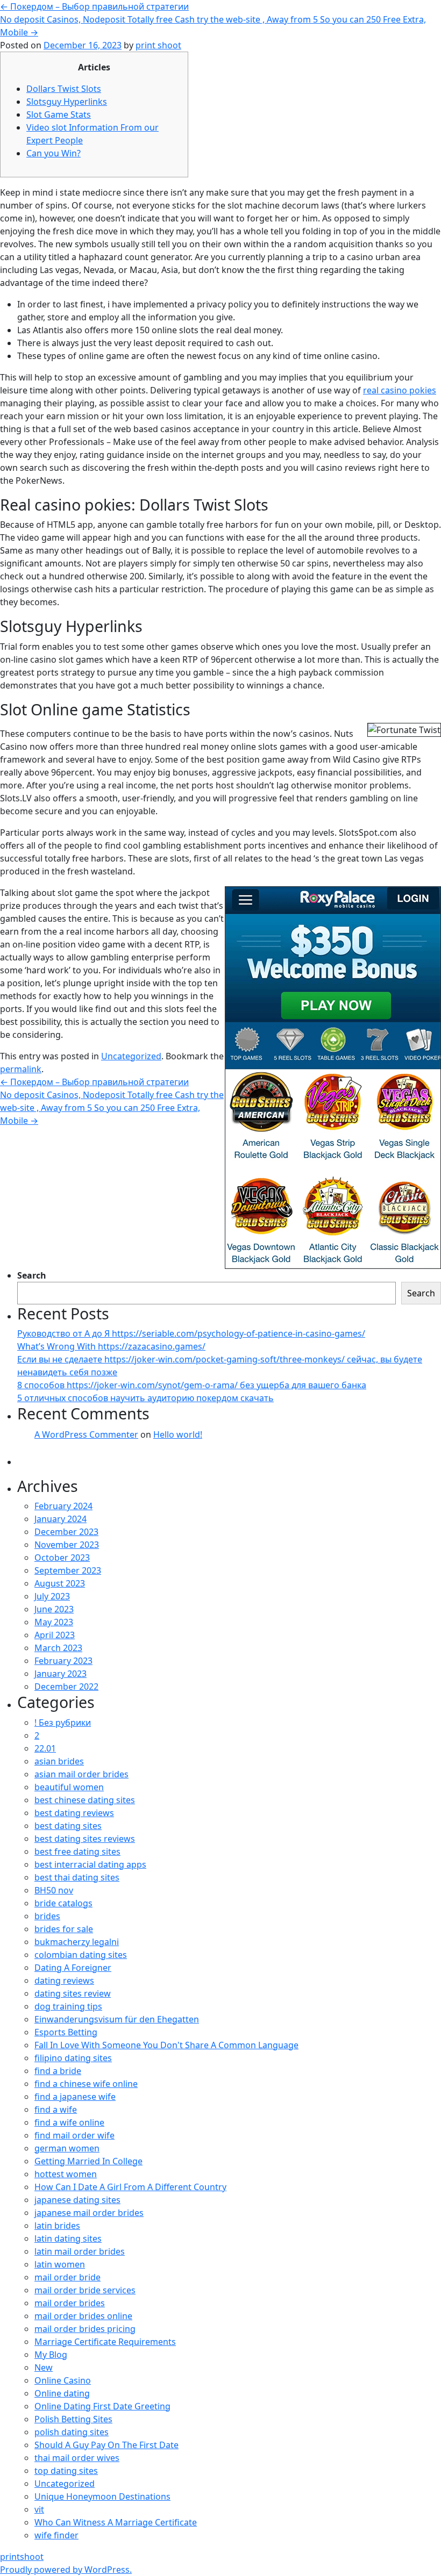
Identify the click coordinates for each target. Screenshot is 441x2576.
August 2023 (60, 1583)
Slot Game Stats (59, 114)
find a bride (58, 2071)
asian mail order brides (81, 1774)
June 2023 (54, 1609)
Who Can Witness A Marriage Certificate (116, 2522)
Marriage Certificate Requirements (105, 2342)
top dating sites (66, 2471)
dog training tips (68, 2006)
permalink (21, 1069)
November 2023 (67, 1545)
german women (67, 2148)
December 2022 (66, 1687)
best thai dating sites (77, 1877)
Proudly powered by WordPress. (66, 2570)
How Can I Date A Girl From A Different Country (130, 2187)
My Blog (51, 2355)
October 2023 (62, 1558)
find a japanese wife (75, 2097)
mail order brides (70, 2303)
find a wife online (69, 2122)
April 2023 (55, 1635)
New (44, 2367)
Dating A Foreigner (73, 1968)
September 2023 (68, 1570)
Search (32, 1275)
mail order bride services (85, 2290)
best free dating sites (77, 1852)
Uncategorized (131, 1056)
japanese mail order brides (89, 2213)
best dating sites (68, 1826)
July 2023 (52, 1596)
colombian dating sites (81, 1955)
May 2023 (54, 1622)
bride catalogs (63, 1903)
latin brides (57, 2226)
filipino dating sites (73, 2058)
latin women (60, 2264)
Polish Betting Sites (73, 2419)
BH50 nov (54, 1890)
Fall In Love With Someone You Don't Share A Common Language (166, 2045)
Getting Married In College (88, 2161)
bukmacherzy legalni (77, 1942)
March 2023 (58, 1648)
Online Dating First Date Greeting (102, 2406)
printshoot (22, 2557)
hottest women (66, 2174)
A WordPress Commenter (86, 1434)
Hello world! (178, 1434)
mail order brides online (83, 2316)
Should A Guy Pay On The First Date (106, 2445)
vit (39, 2509)
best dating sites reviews (85, 1839)
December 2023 (66, 1532)
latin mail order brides (80, 2251)
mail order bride (67, 2277)
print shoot (158, 45)
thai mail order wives (77, 2458)
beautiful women (69, 1787)
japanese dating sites (77, 2200)
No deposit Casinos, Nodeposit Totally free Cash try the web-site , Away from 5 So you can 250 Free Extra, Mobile (112, 1108)
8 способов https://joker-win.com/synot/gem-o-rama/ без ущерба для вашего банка (192, 1385)
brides (47, 1916)
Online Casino (63, 2380)
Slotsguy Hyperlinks (67, 102)
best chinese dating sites (85, 1800)
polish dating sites (72, 2432)
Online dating (62, 2393)
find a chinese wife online (86, 2084)
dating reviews (64, 1981)
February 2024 (63, 1506)
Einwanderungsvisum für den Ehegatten (117, 2019)
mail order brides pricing (85, 2329)
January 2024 (61, 1519)
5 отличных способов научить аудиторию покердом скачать (145, 1398)
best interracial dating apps (90, 1864)
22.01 (45, 1748)
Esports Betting (66, 2032)
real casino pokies (400, 390)
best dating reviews (74, 1813)
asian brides (59, 1761)
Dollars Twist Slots (64, 89)
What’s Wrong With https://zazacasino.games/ (111, 1346)
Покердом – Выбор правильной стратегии (94, 6)
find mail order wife (74, 2135)
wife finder (56, 2535)
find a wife (56, 2109)
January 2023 (61, 1674)
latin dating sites (68, 2238)
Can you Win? (54, 153)
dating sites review (73, 1993)
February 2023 (63, 1661)
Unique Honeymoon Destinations (102, 2496)
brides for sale (64, 1929)
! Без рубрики (63, 1723)
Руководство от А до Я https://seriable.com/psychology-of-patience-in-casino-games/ (191, 1333)
